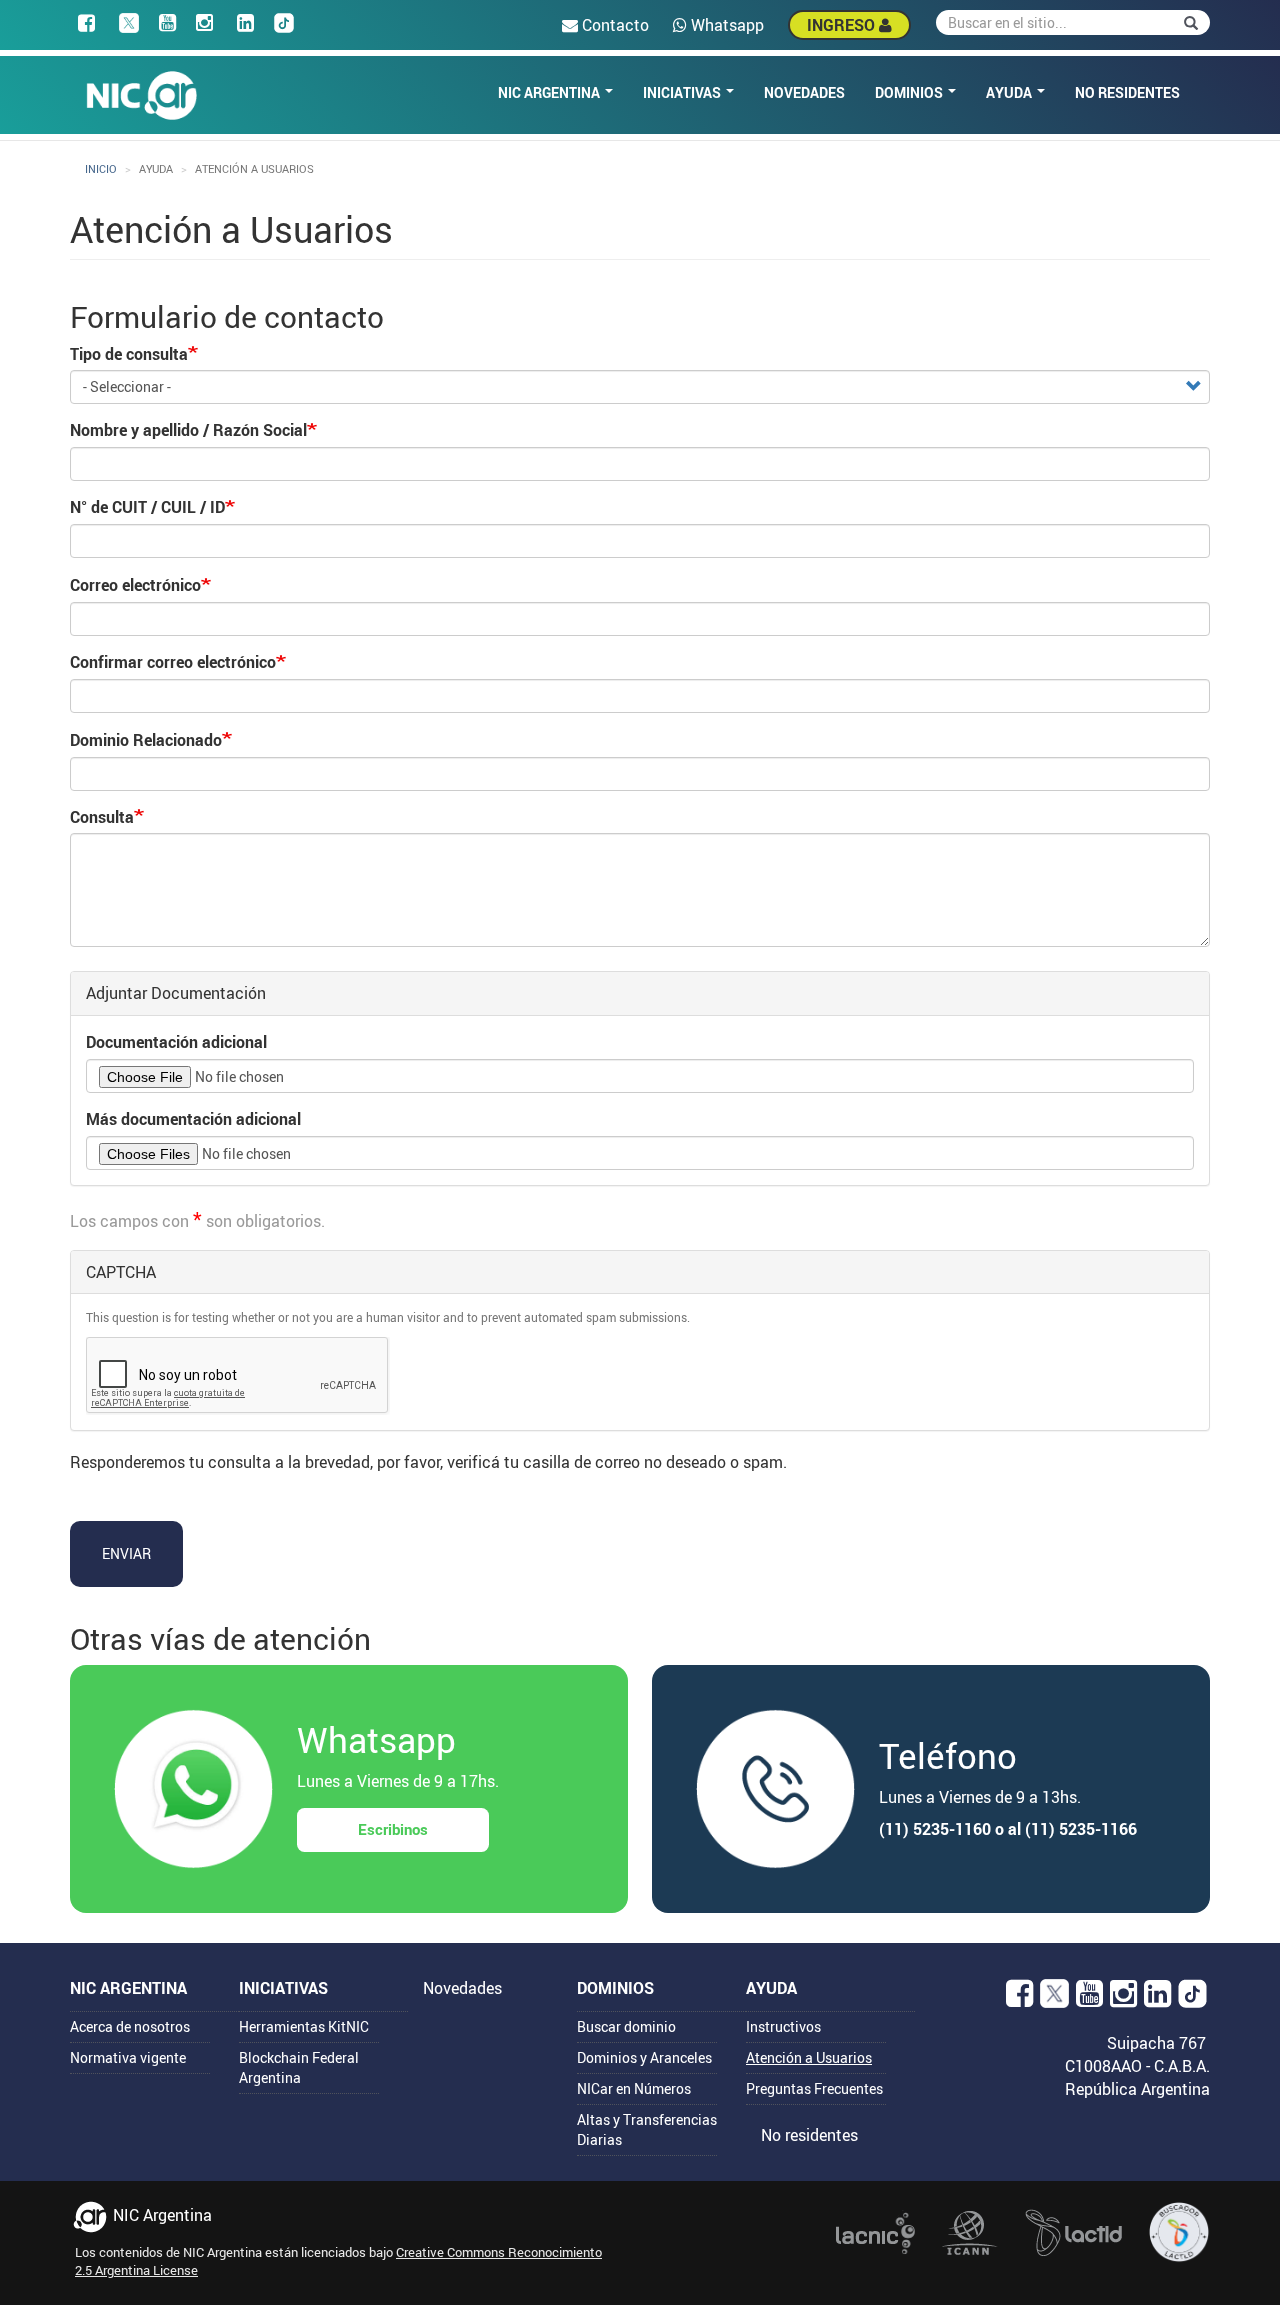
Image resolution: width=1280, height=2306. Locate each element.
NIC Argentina (550, 92)
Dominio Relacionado (146, 740)
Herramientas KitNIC (304, 2026)
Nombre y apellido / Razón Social (188, 430)
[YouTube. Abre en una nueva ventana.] (1089, 1999)
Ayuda (1010, 92)
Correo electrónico (135, 585)
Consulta (102, 817)
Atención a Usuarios (809, 2057)
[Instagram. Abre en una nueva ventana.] (1123, 1999)
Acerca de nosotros (130, 2026)
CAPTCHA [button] (121, 1272)
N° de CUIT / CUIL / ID (147, 507)
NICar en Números (634, 2088)
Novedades (804, 92)
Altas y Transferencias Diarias (647, 2129)
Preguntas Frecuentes (814, 2088)
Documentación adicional (176, 1042)
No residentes (1127, 92)
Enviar (126, 1553)
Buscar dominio (626, 2026)
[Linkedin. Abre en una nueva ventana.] (1157, 1999)
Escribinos (393, 1829)
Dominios (910, 92)
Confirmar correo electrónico (173, 662)
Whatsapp (725, 25)
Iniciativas (683, 92)
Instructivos (783, 2026)
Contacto (613, 25)
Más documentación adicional (193, 1119)
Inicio (101, 168)
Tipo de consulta (129, 354)
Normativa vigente (128, 2057)
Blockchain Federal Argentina (299, 2067)
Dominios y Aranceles (644, 2057)
